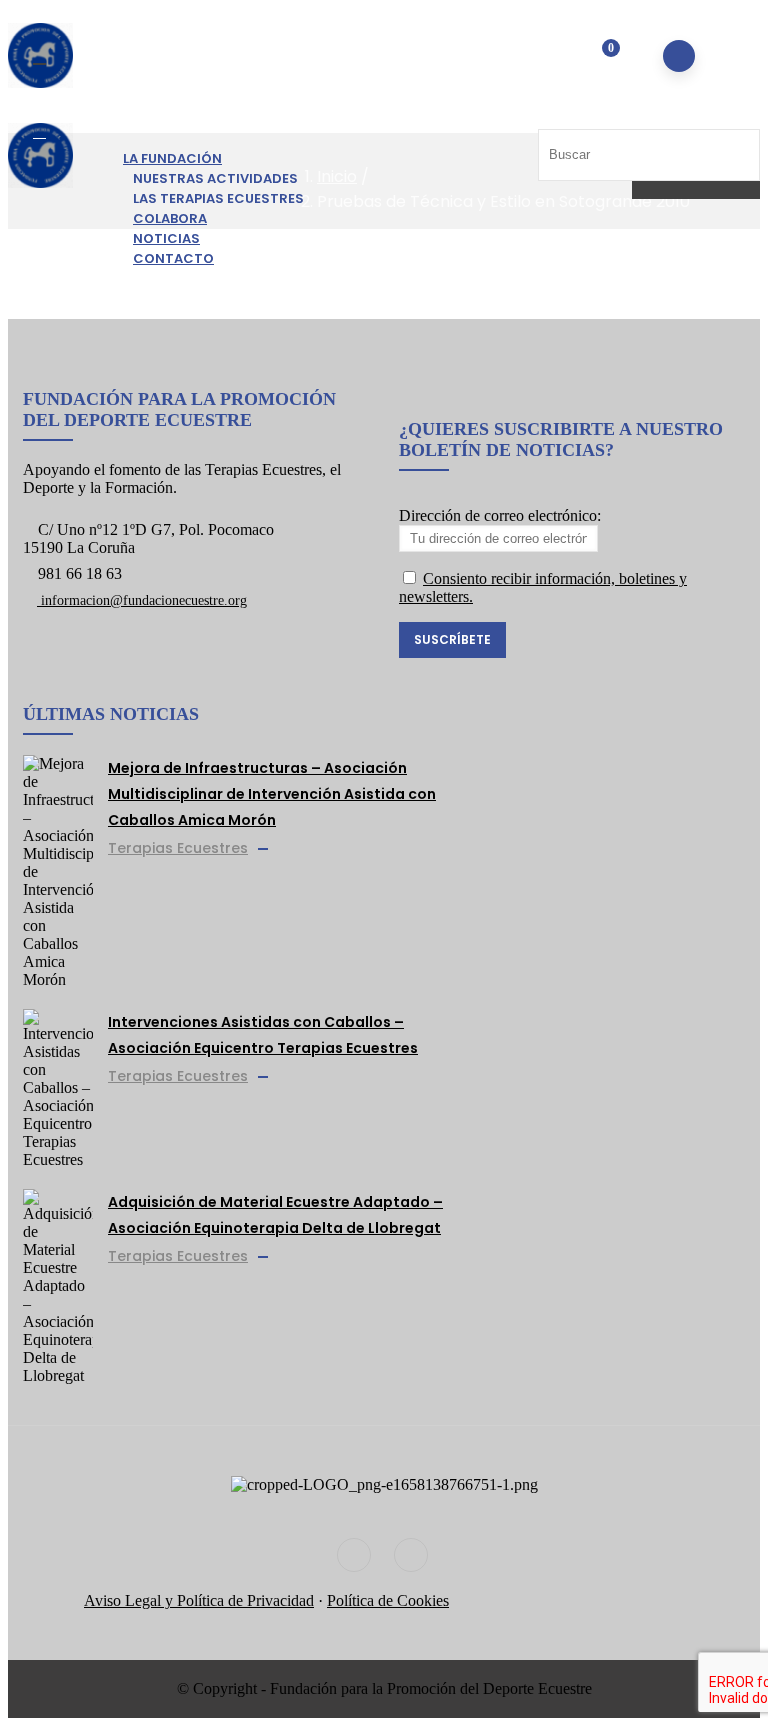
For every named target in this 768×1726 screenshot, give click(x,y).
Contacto (173, 258)
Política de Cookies (388, 1600)
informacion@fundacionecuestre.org (142, 600)
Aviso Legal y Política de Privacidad (199, 1600)
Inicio (337, 176)
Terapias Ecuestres (178, 848)
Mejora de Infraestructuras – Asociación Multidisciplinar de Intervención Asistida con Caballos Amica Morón (272, 794)
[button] (597, 58)
